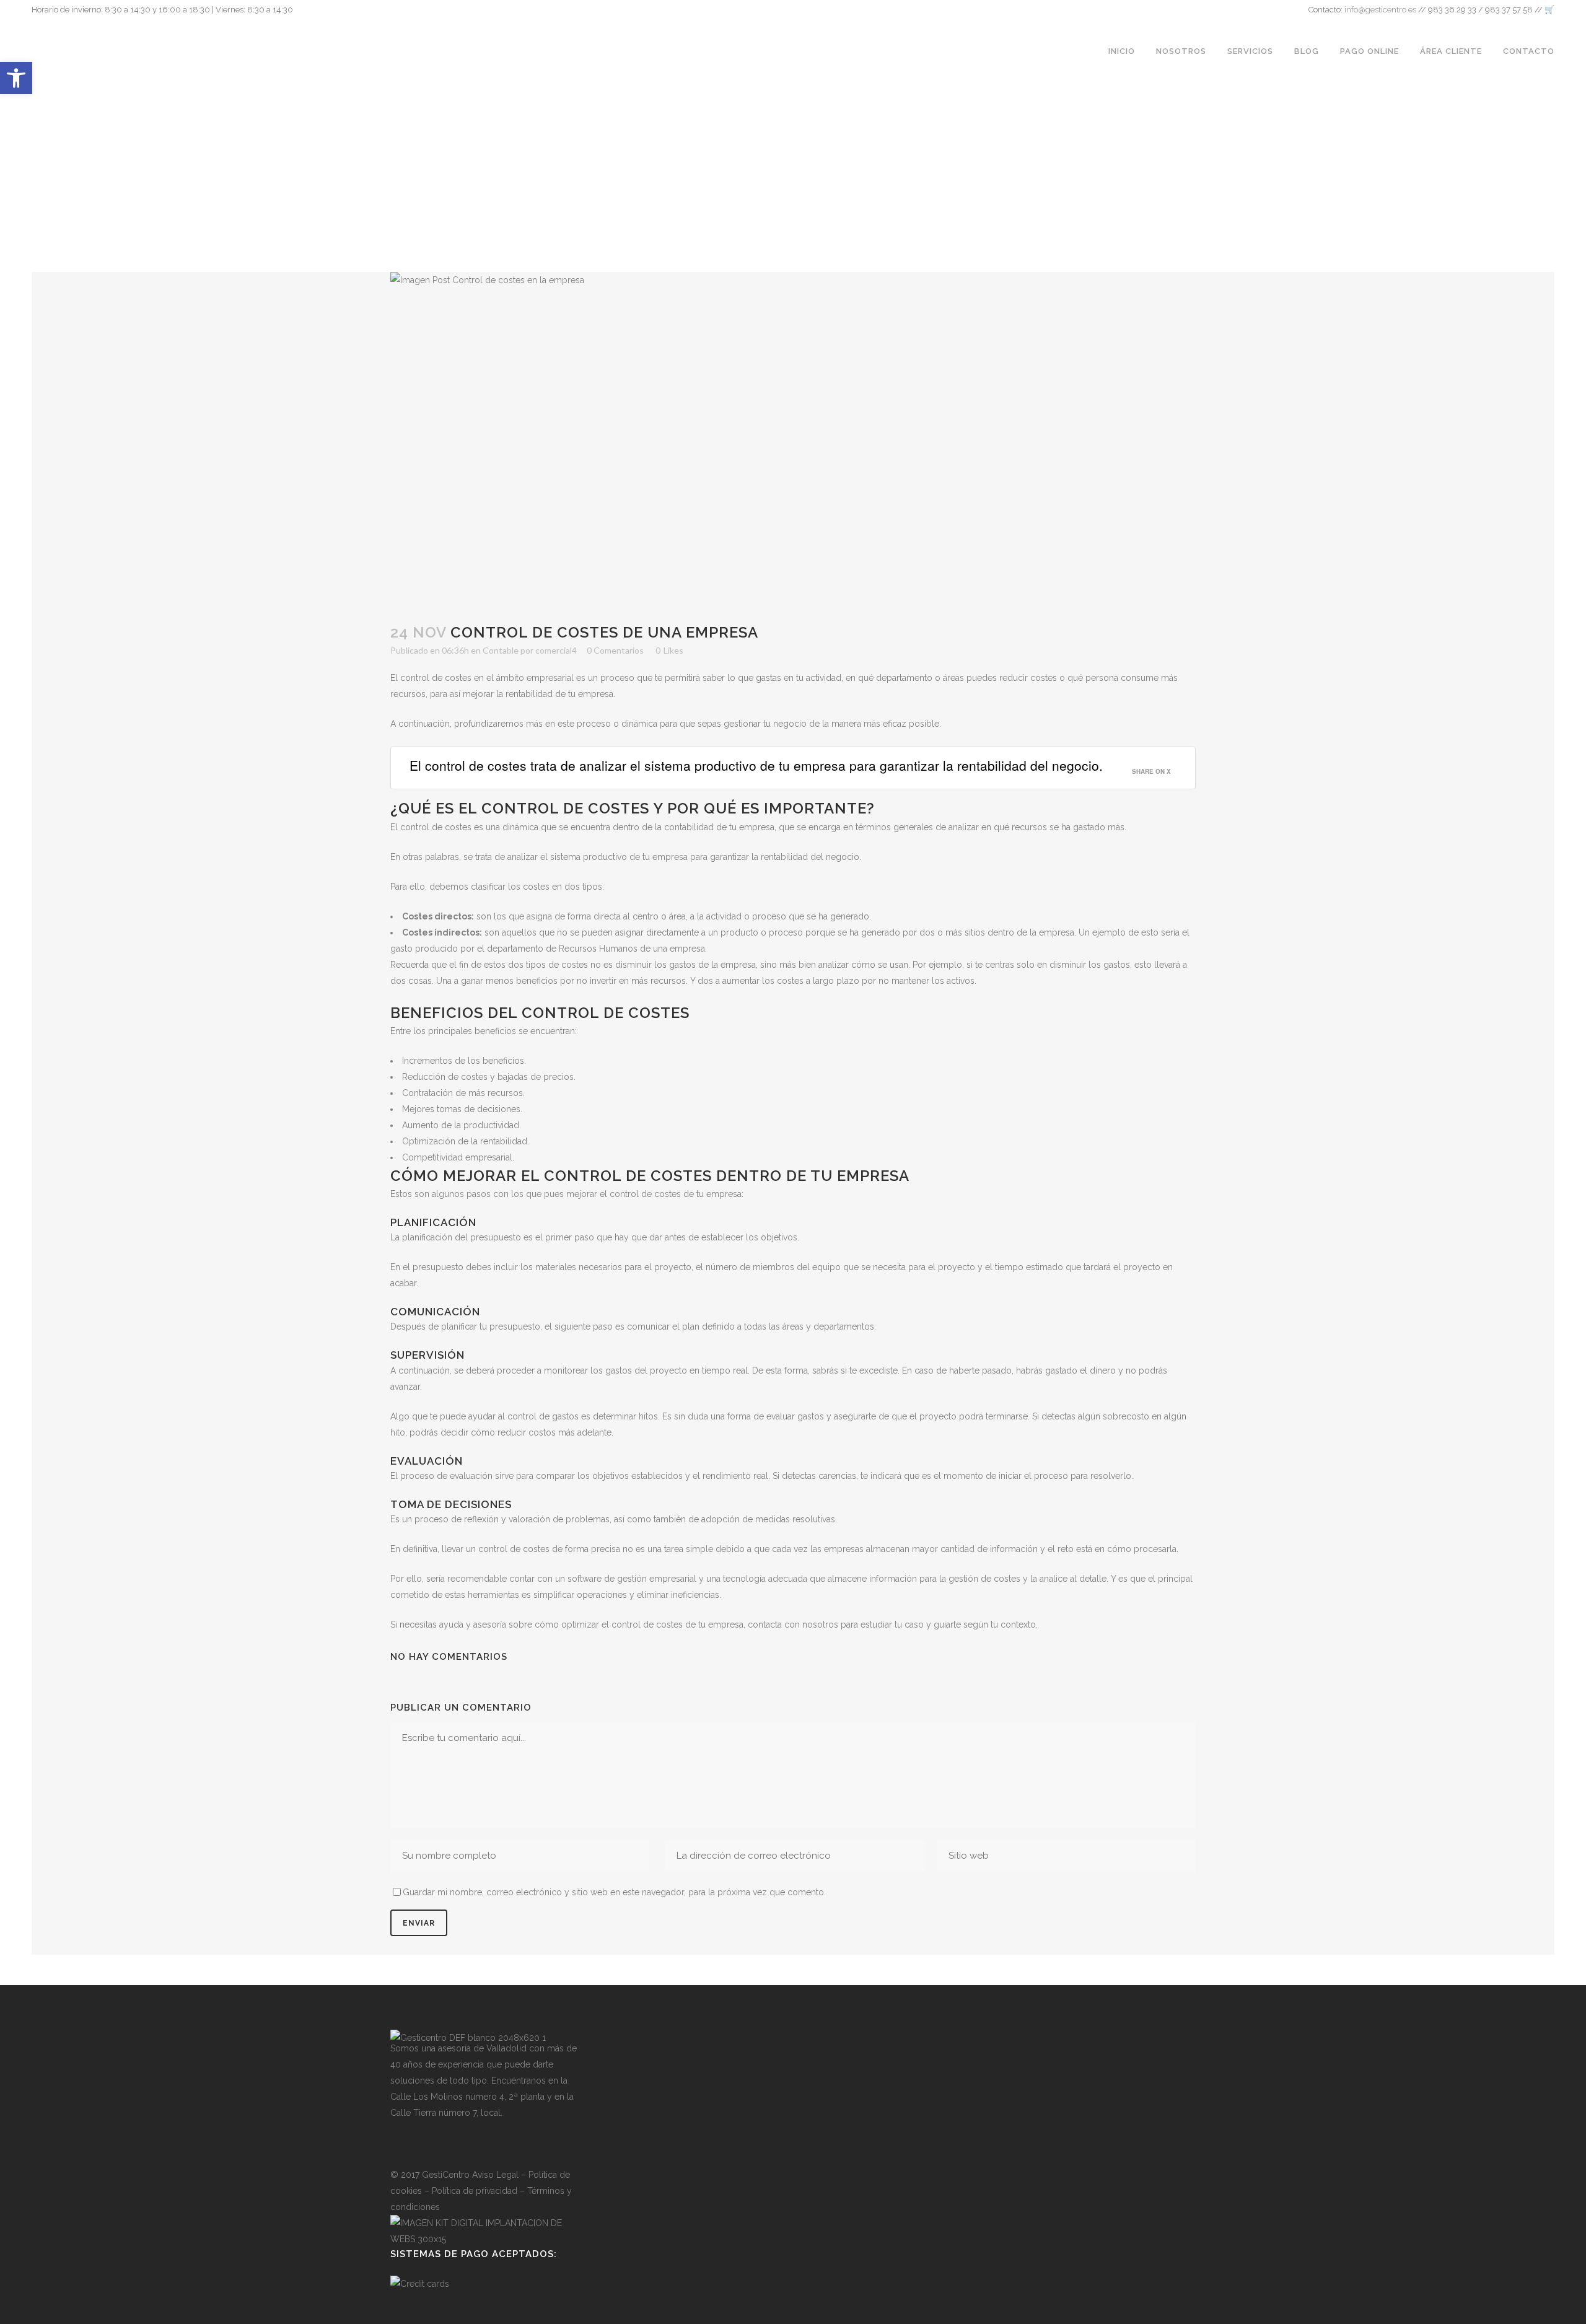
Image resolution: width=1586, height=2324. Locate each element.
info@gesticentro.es (1380, 10)
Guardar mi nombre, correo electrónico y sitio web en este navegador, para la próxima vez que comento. (614, 1892)
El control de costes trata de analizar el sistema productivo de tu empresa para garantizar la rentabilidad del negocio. (756, 765)
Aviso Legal (495, 2175)
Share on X (1151, 771)
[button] (16, 78)
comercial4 (556, 650)
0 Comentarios (615, 650)
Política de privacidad (475, 2191)
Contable (501, 650)
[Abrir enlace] (399, 2144)
